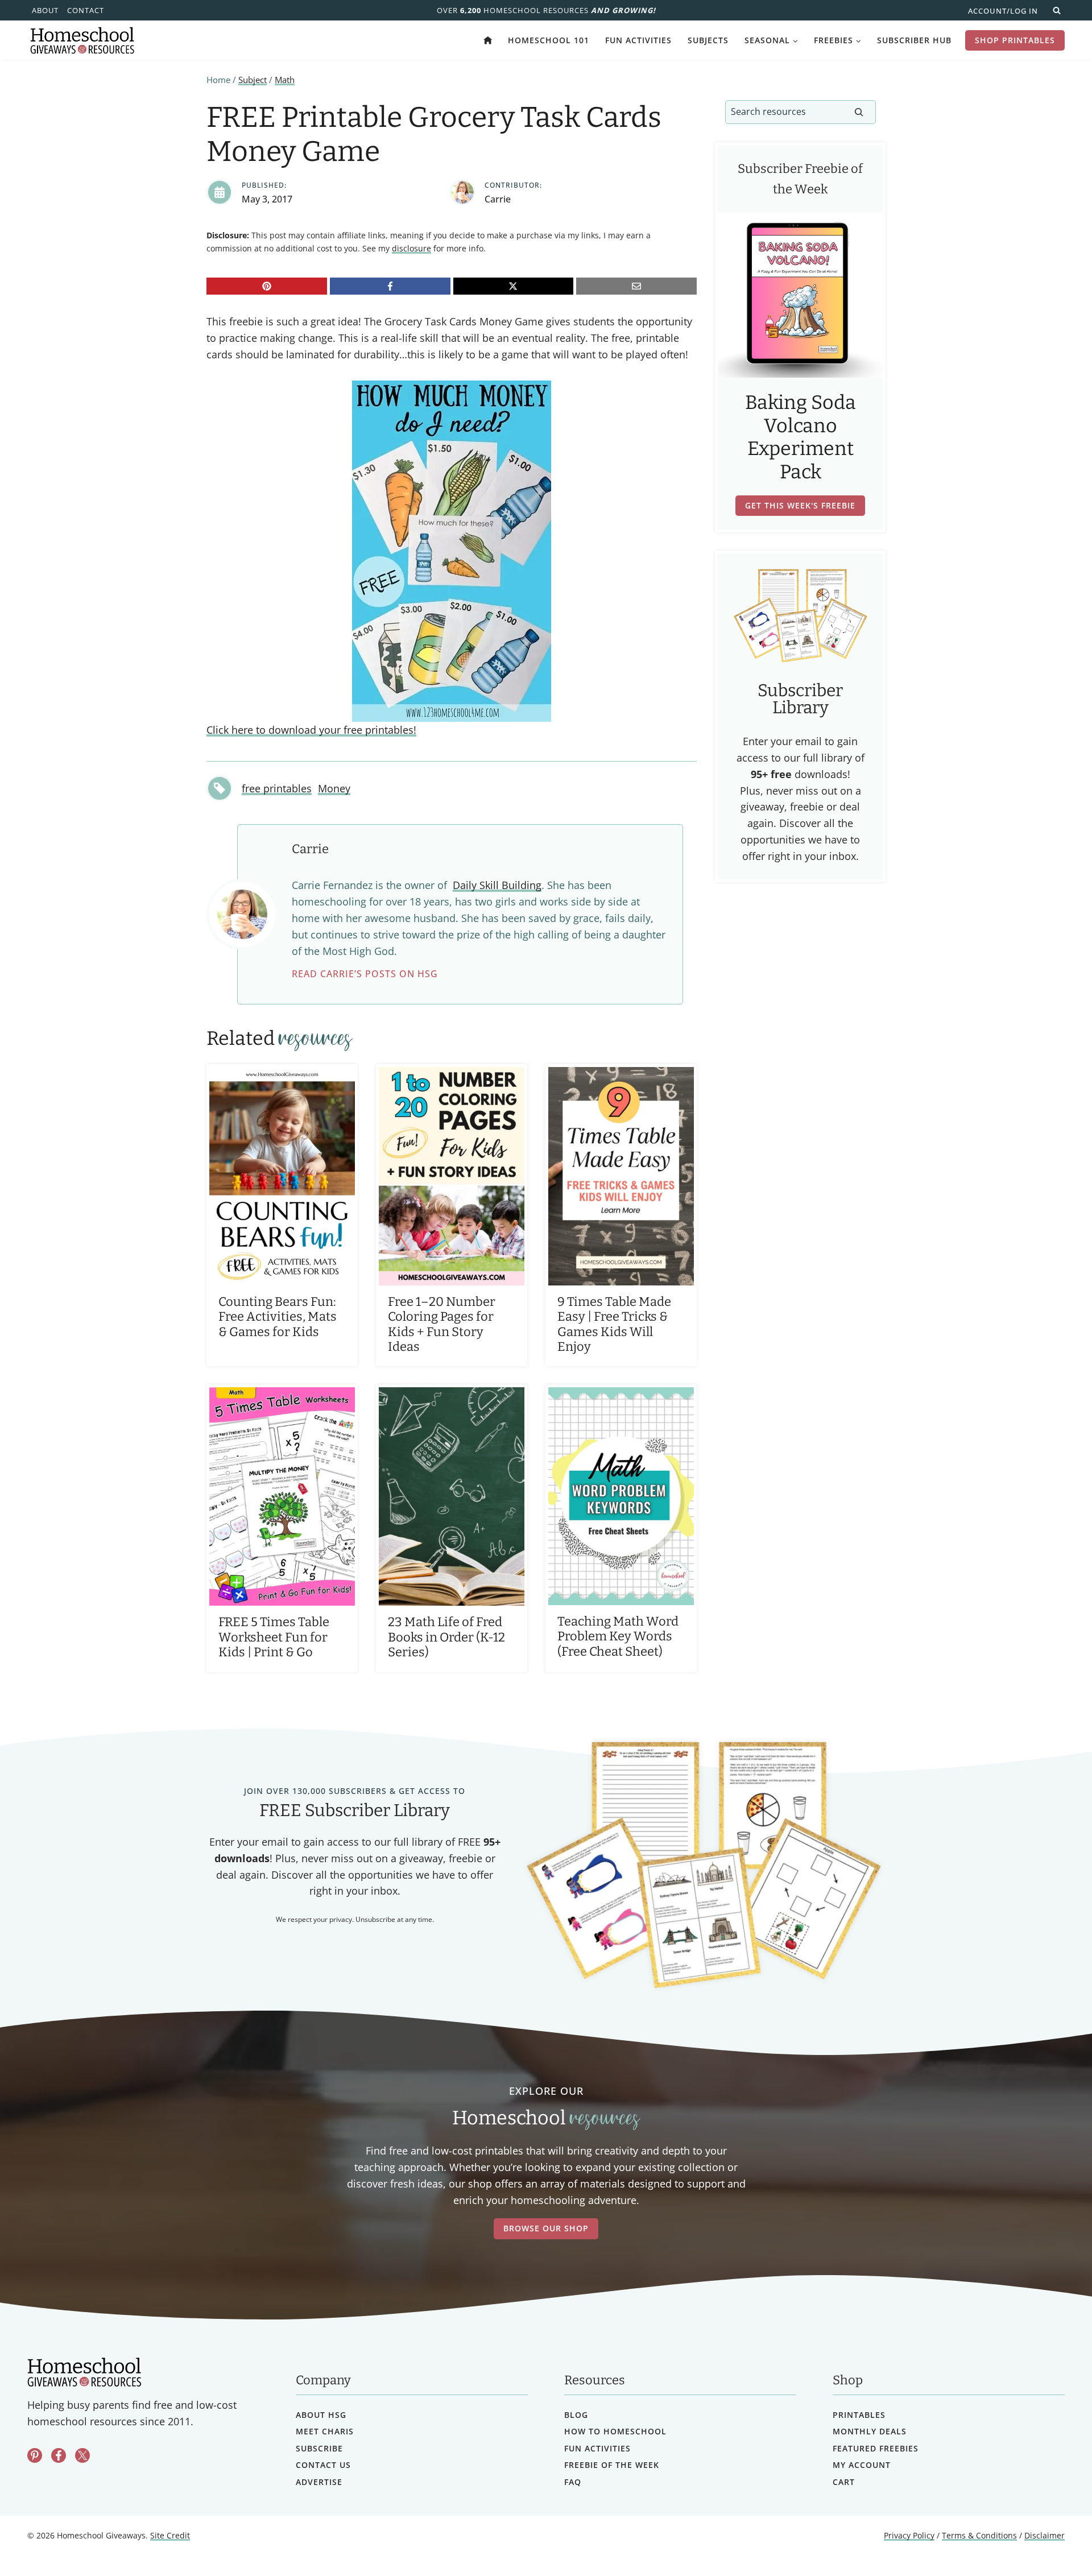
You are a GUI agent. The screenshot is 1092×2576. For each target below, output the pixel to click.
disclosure (411, 248)
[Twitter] (82, 2455)
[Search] (859, 112)
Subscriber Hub (914, 40)
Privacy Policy (909, 2535)
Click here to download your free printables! (311, 730)
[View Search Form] (1057, 10)
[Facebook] (390, 286)
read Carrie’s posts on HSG (365, 974)
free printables (277, 788)
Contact (86, 10)
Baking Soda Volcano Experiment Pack (801, 437)
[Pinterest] (267, 286)
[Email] (636, 286)
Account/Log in (1003, 11)
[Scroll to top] (1054, 2542)
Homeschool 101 (549, 40)
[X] (514, 286)
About (45, 10)
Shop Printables (1015, 40)
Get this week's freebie (800, 505)
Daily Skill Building (497, 885)
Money (334, 788)
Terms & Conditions (979, 2535)
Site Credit (170, 2535)
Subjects (708, 40)
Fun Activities (638, 40)
